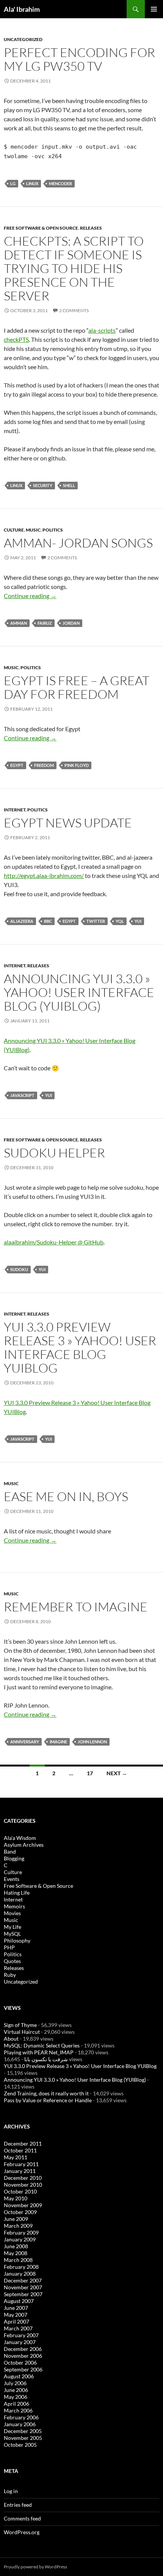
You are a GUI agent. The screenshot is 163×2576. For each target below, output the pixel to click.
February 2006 (21, 2417)
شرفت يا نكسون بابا (46, 2059)
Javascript (22, 1095)
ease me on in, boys (66, 1496)
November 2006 (23, 2356)
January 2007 (20, 2342)
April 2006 (16, 2404)
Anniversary (25, 1742)
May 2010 (16, 2198)
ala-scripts (102, 330)
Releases (91, 228)
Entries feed (18, 2505)
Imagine (58, 1742)
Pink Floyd (77, 765)
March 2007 (18, 2328)
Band (10, 1851)
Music (33, 530)
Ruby (10, 1975)
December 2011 (23, 2143)
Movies (12, 1913)
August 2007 (19, 2301)
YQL (120, 921)
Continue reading (30, 596)
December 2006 (23, 2349)
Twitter (96, 921)
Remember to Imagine (76, 1607)
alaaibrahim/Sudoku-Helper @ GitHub (54, 1242)
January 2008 (20, 2274)
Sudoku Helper (54, 1153)
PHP (9, 1947)
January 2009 (20, 2239)
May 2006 (16, 2397)
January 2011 (20, 2171)
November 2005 (23, 2438)
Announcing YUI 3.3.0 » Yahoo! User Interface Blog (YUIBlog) (79, 992)
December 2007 (23, 2280)
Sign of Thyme (20, 2025)
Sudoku (19, 1269)
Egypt (17, 765)
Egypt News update (68, 823)
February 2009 (21, 2232)
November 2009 (23, 2205)
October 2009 (20, 2212)
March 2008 (18, 2260)
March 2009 (18, 2226)
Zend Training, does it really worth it (46, 2093)
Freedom (44, 765)
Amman (19, 623)
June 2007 (16, 2308)
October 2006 (20, 2363)
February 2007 (21, 2335)
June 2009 (16, 2219)
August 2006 (19, 2376)
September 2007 (23, 2294)
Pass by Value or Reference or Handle (48, 2100)
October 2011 (20, 2150)
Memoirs (14, 1906)
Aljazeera (22, 921)
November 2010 (23, 2185)
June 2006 (16, 2390)
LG (13, 183)
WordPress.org (22, 2532)
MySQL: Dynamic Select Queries (42, 2045)
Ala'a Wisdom (20, 1838)
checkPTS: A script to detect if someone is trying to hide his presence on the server (74, 268)
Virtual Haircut (22, 2032)
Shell (69, 485)
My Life (13, 1927)
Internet (15, 810)
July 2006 (15, 2383)
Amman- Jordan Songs (78, 543)
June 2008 (16, 2246)
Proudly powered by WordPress (35, 2567)
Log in (11, 2491)
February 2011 (21, 2164)
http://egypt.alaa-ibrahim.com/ (44, 875)
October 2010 (20, 2191)
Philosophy (17, 1940)
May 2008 (16, 2253)
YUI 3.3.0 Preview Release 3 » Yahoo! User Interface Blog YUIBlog (80, 1347)
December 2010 (23, 2178)
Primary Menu (154, 9)
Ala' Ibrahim (22, 9)
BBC (48, 921)
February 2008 (21, 2267)
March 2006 (18, 2410)
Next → (117, 1773)
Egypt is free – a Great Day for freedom (77, 687)
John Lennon (92, 1742)
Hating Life (17, 1893)
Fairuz (45, 623)
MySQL (12, 1934)
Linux (32, 183)
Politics (53, 530)
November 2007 (23, 2287)
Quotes (12, 1961)
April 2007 (16, 2321)
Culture (14, 530)
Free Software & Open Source (41, 228)
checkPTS (16, 339)
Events (12, 1879)
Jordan (71, 623)
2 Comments (74, 310)
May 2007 (16, 2315)
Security (43, 485)
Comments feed (22, 2518)
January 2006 (20, 2424)
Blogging (14, 1858)
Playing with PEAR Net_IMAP (39, 2052)
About (11, 2039)
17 (90, 1773)
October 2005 (20, 2445)
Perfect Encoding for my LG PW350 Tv (79, 59)
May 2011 (16, 2157)
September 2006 (23, 2369)
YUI (138, 921)
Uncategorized (23, 39)
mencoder (60, 183)
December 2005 (23, 2431)
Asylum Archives (24, 1845)
